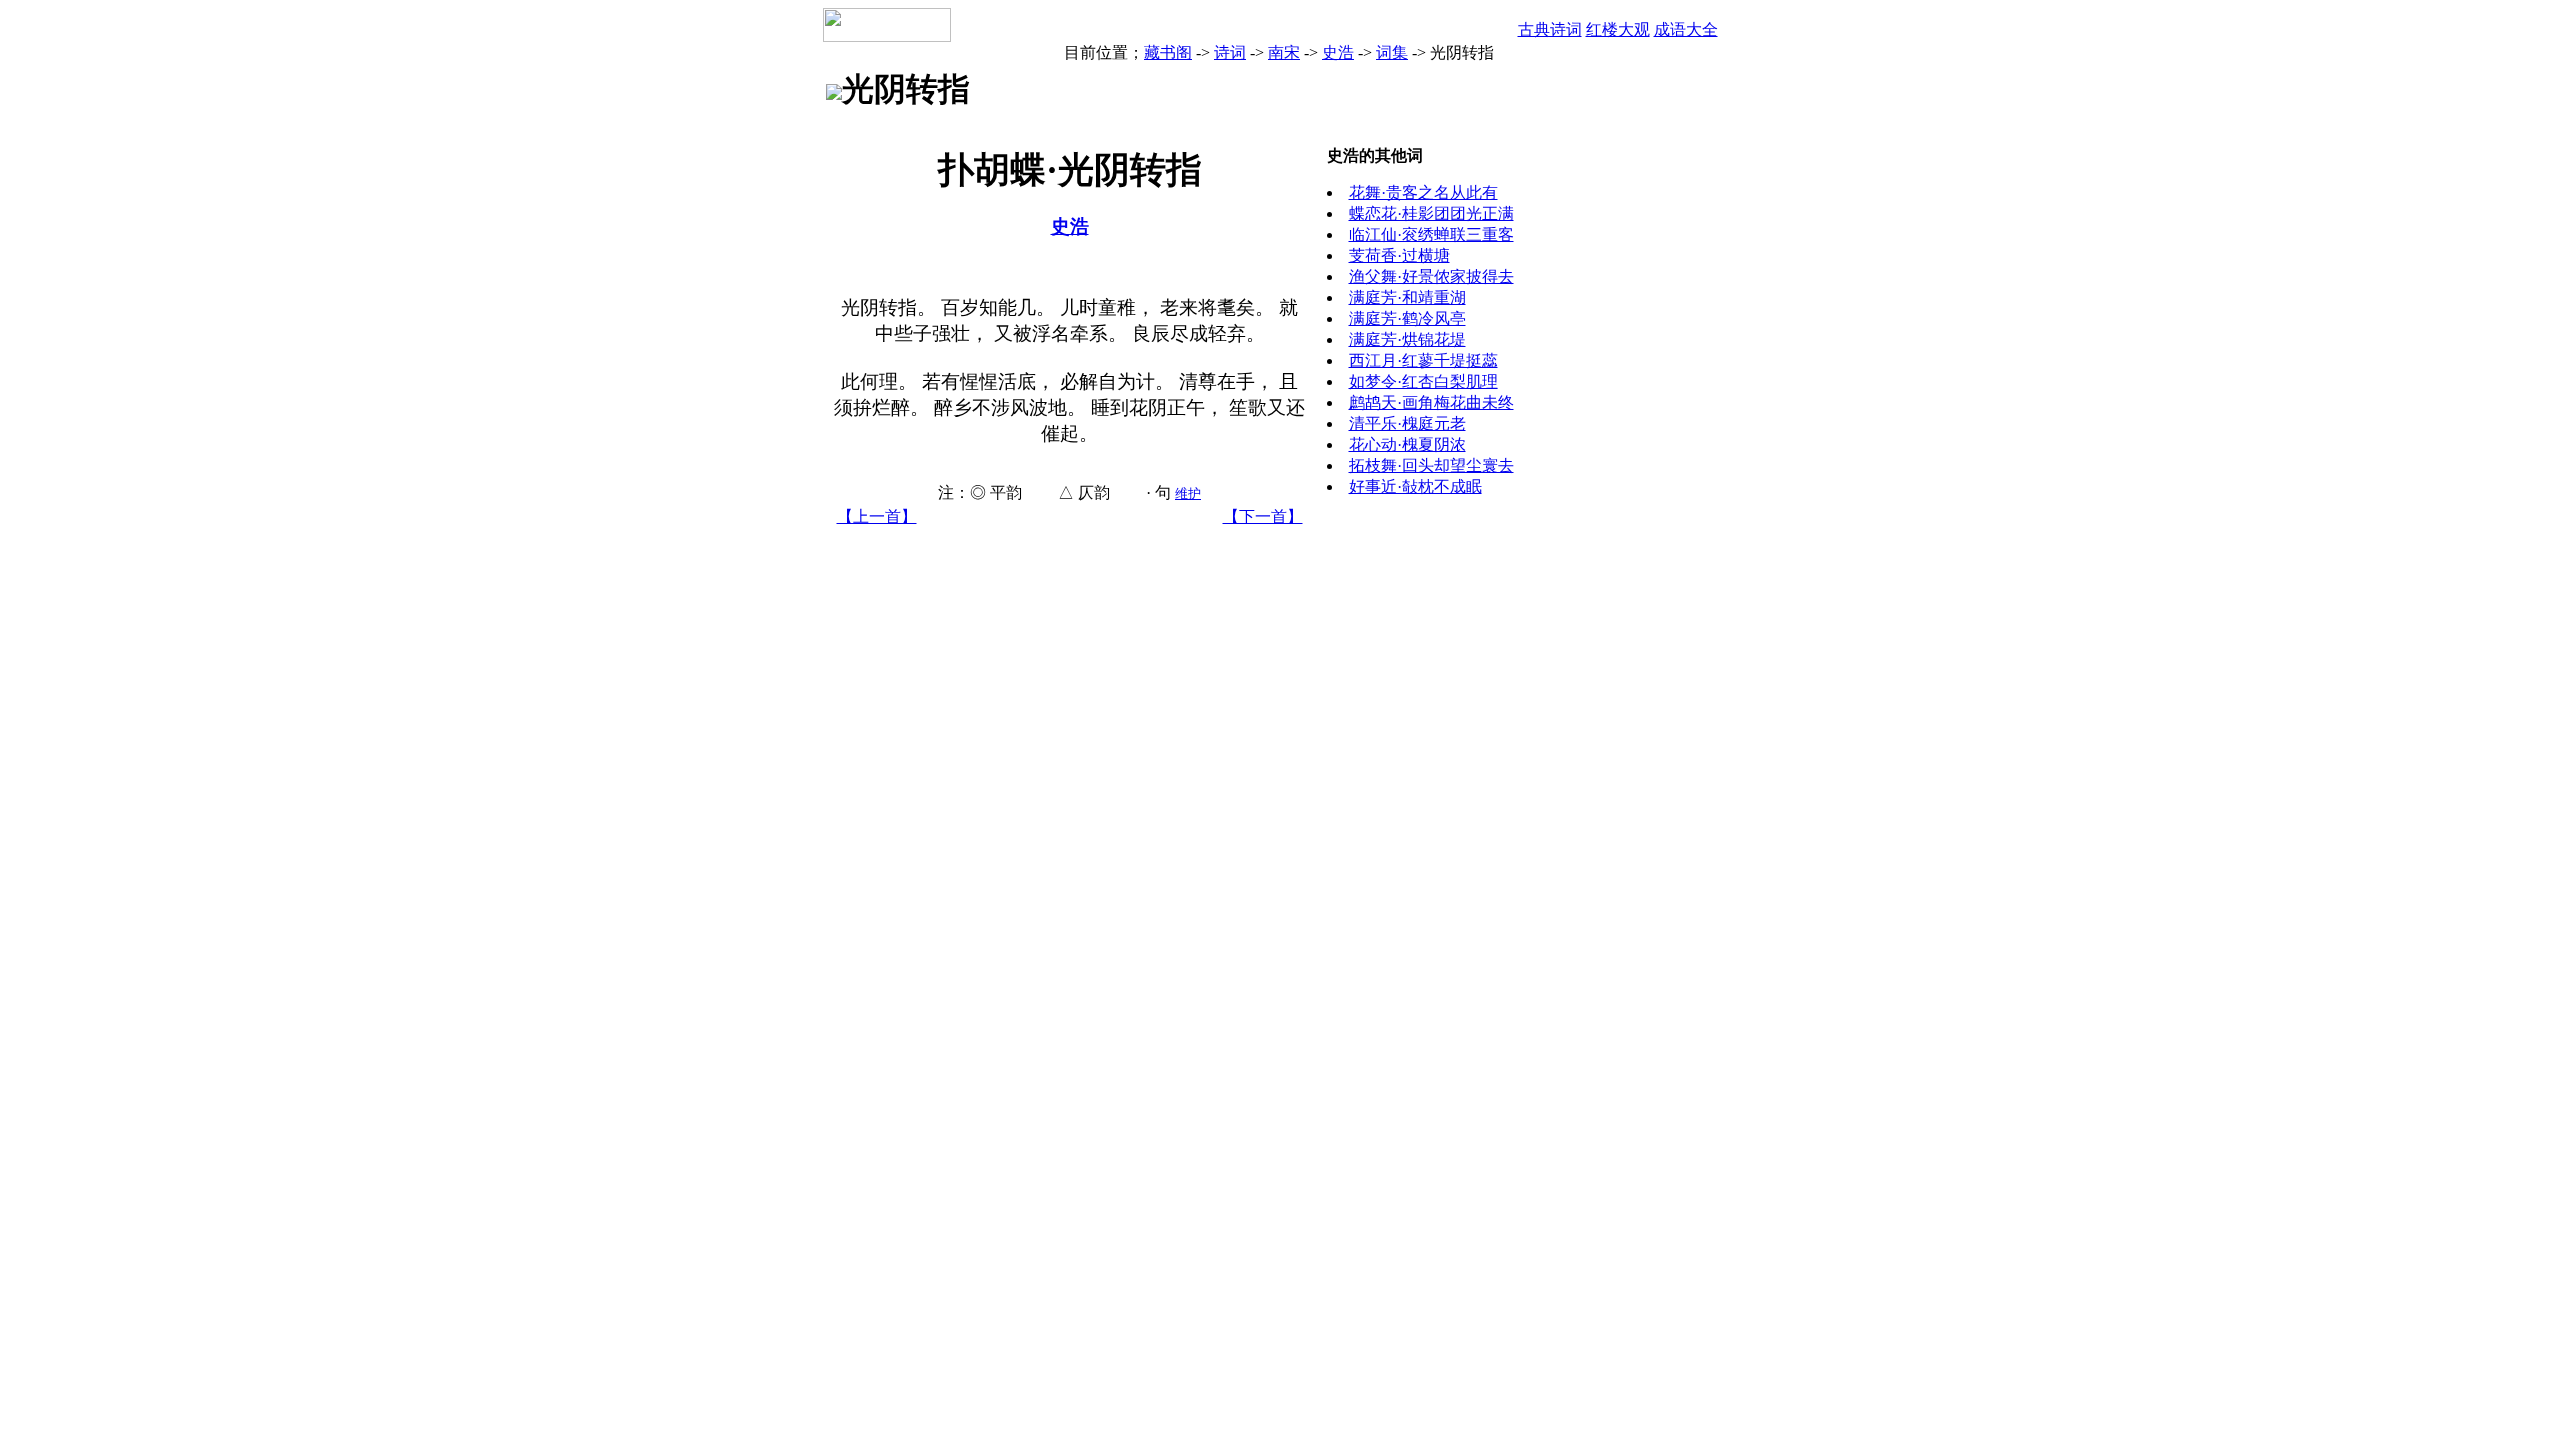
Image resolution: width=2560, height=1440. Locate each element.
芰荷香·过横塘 (1399, 255)
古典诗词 (1550, 29)
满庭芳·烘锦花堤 (1407, 339)
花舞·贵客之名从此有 (1423, 192)
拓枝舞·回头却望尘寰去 (1431, 465)
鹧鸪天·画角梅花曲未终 (1431, 402)
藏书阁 (1168, 52)
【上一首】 (877, 516)
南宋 (1284, 52)
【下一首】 (1263, 516)
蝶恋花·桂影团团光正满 (1431, 213)
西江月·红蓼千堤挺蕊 (1423, 360)
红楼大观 (1618, 29)
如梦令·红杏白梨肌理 (1423, 381)
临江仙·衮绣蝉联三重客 (1431, 234)
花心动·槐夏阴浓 (1407, 444)
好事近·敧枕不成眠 (1415, 486)
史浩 (1338, 52)
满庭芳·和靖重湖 (1407, 297)
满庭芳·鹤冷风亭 (1407, 318)
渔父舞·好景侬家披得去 (1431, 276)
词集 (1392, 52)
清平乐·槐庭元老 (1407, 423)
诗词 (1230, 52)
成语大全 (1686, 29)
